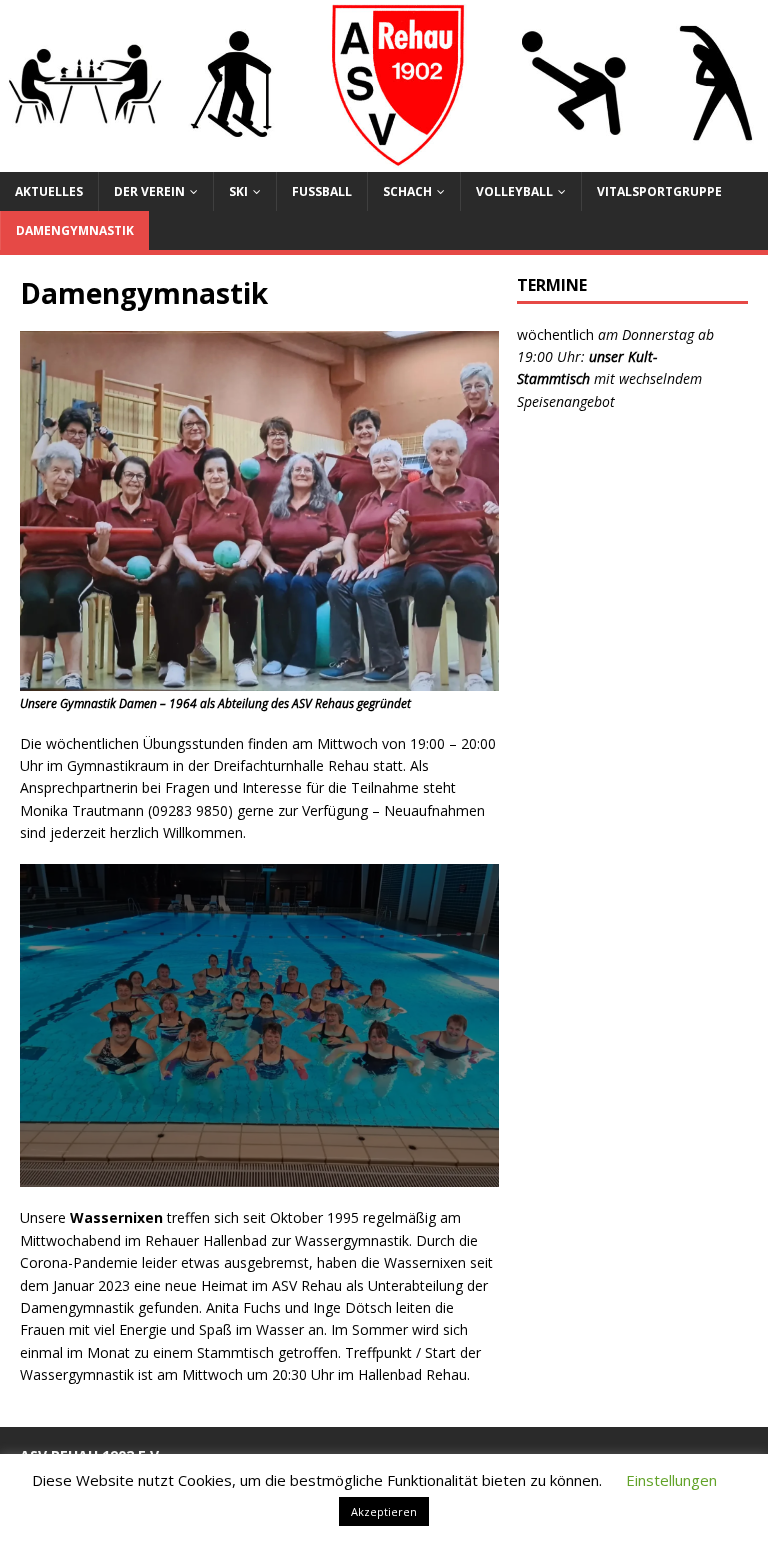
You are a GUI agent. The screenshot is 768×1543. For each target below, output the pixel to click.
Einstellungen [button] (671, 1480)
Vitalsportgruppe (659, 191)
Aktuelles (49, 191)
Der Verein (149, 191)
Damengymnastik (75, 230)
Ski (238, 191)
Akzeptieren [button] (384, 1511)
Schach (407, 191)
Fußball (322, 191)
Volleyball (514, 191)
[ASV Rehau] (384, 159)
